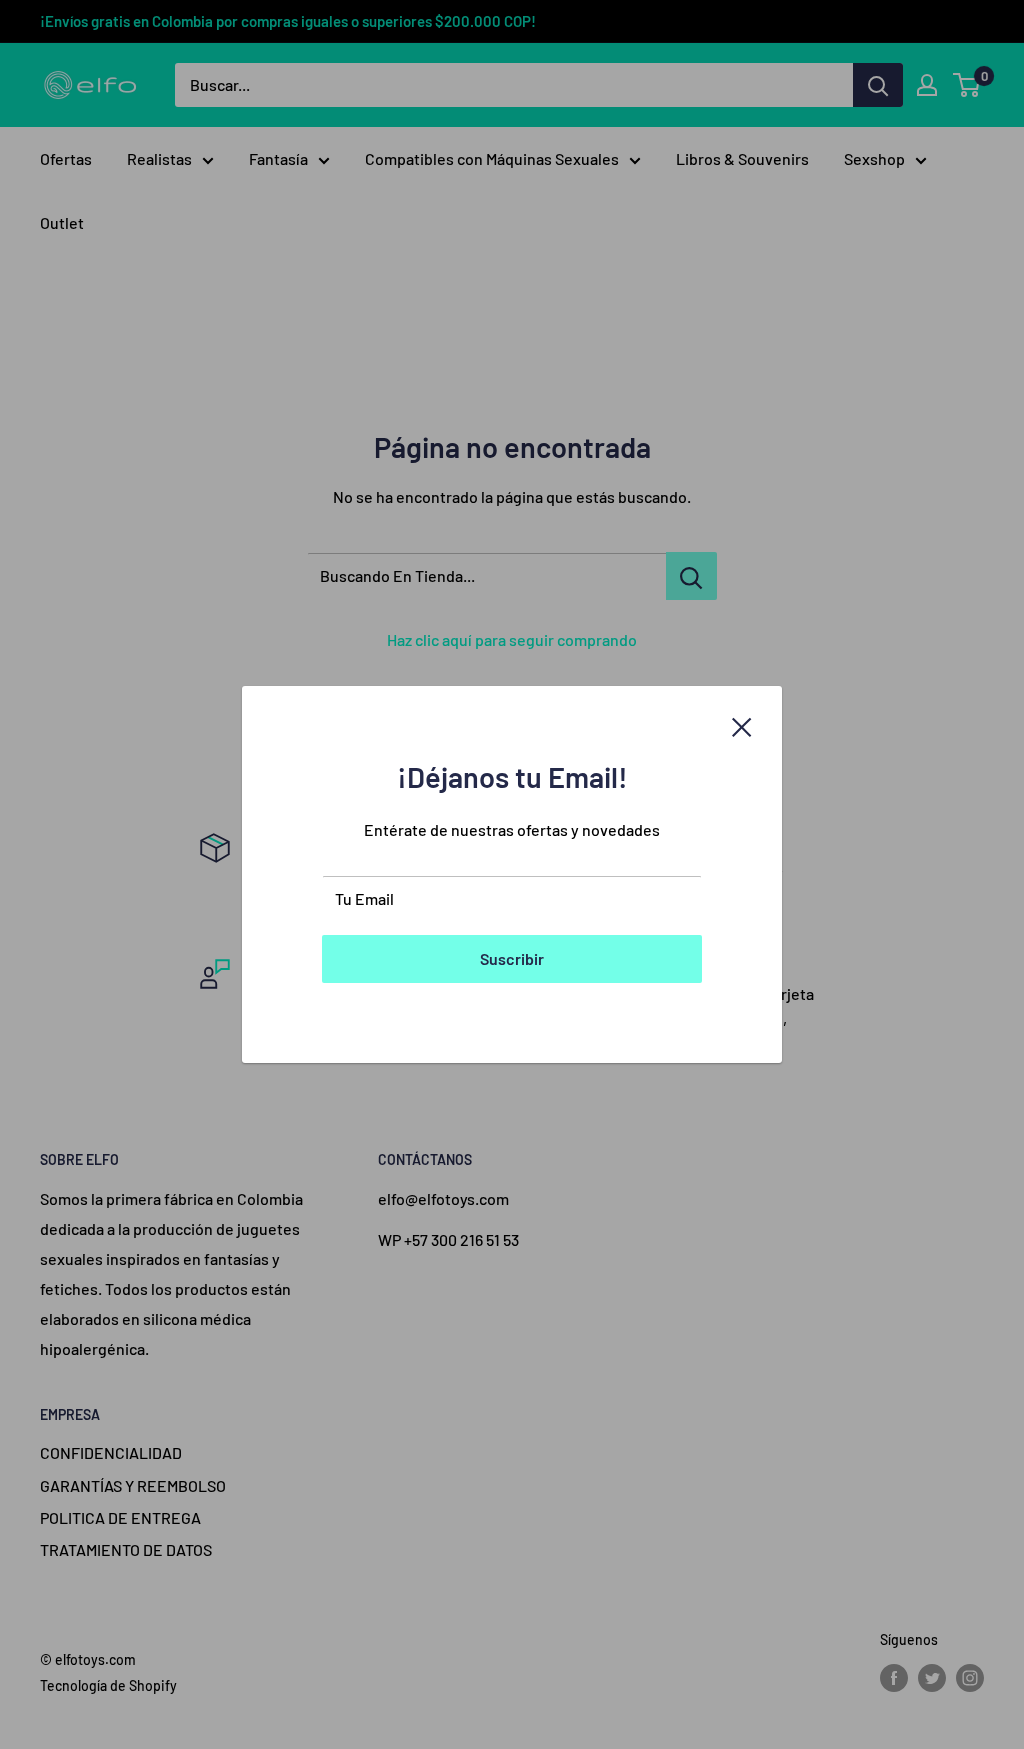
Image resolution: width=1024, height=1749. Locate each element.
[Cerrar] (742, 725)
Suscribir (512, 958)
